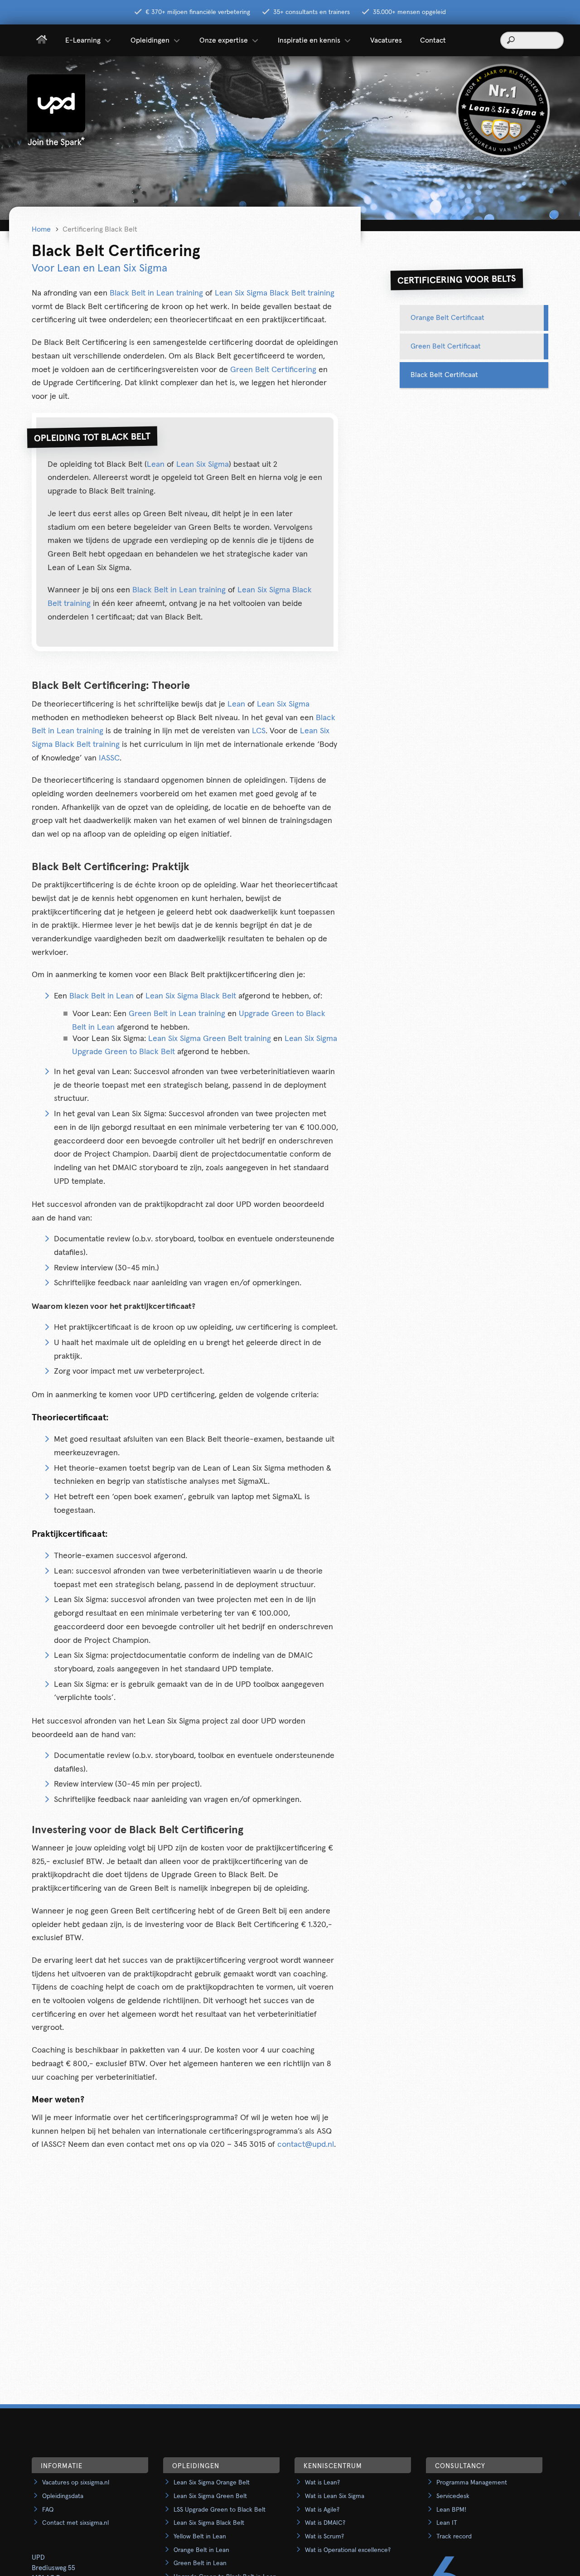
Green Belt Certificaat (446, 346)
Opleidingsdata (63, 2496)
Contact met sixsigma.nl (75, 2523)
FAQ (48, 2510)
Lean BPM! (451, 2510)
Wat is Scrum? (324, 2537)
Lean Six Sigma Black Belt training (275, 293)
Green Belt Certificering (273, 370)
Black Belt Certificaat (444, 375)
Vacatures (386, 40)
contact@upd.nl (306, 2145)
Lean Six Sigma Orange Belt (212, 2483)
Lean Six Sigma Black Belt (191, 996)
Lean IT (447, 2523)
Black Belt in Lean (101, 996)
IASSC (109, 758)
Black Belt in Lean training (156, 293)
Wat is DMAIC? (325, 2523)
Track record (454, 2537)
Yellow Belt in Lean (200, 2537)
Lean (156, 465)
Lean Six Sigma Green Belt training (210, 1039)
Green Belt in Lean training (177, 1014)
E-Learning (83, 40)
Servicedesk (453, 2496)
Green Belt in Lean (200, 2563)
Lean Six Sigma (203, 465)
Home (41, 229)
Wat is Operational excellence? (348, 2550)
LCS (259, 731)
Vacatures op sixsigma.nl (76, 2483)
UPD (38, 2558)
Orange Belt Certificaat (447, 318)
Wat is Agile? (322, 2510)
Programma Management (472, 2483)
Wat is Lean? (322, 2483)
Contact (433, 40)
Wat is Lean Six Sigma (335, 2496)
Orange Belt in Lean (201, 2550)
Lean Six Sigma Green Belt (210, 2496)
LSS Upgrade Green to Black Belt (220, 2510)
